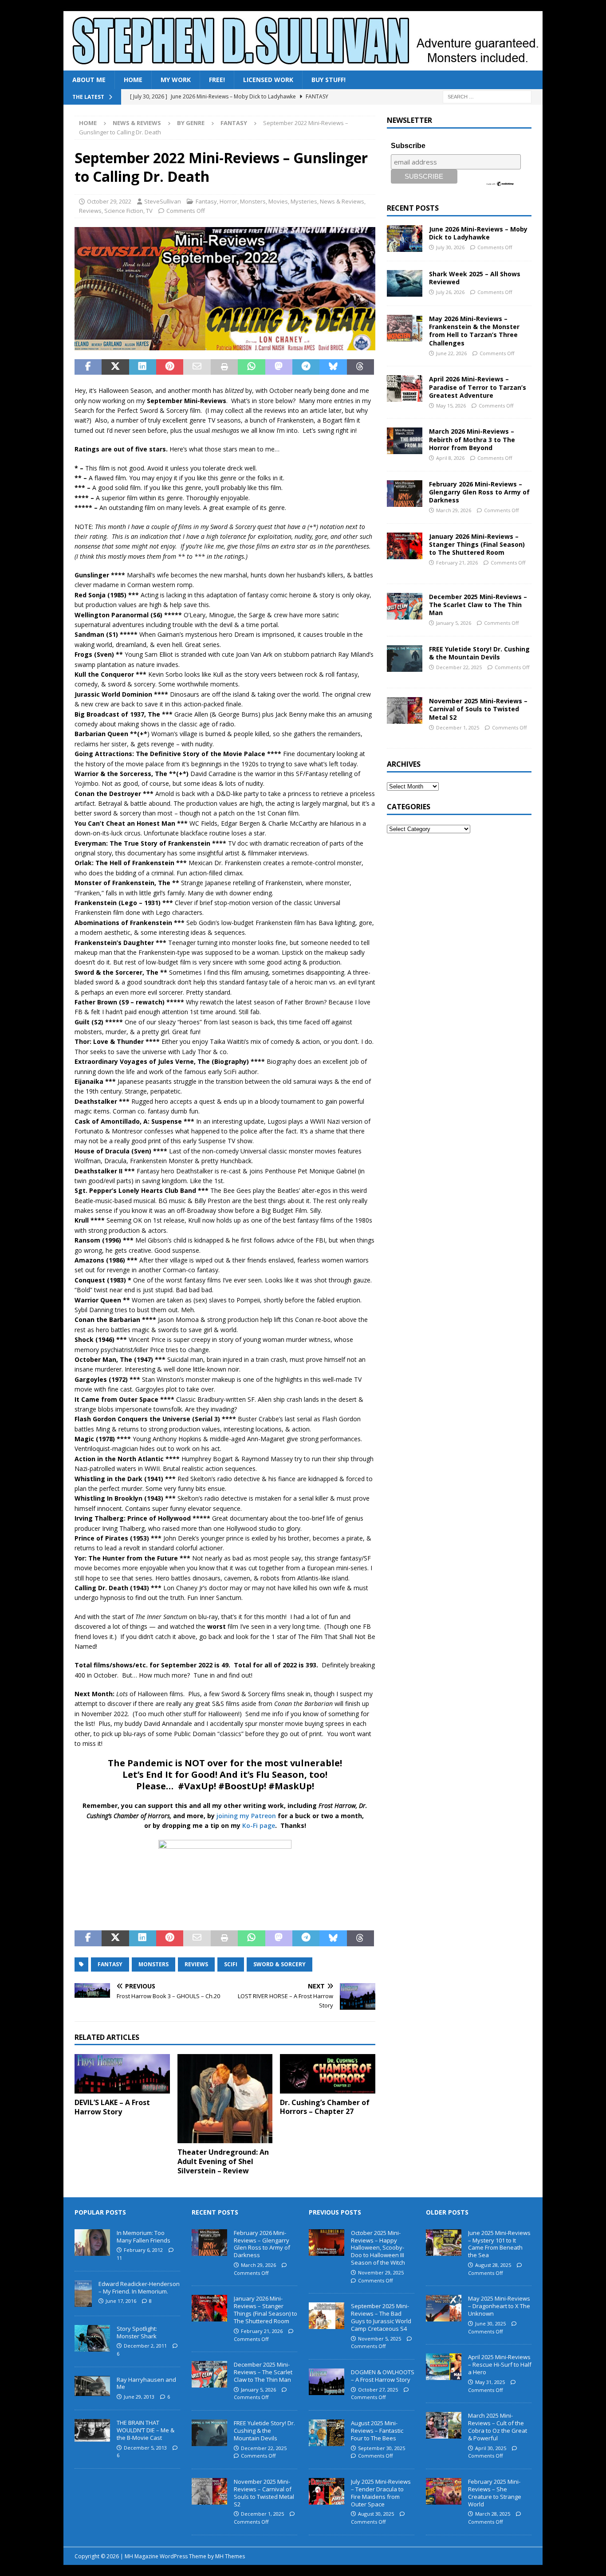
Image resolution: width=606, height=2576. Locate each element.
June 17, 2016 (121, 2301)
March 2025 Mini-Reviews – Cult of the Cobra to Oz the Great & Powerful (498, 2427)
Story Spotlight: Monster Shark (137, 2332)
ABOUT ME (89, 80)
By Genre (191, 123)
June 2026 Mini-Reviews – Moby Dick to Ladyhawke (478, 233)
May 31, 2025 (490, 2382)
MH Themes (230, 2556)
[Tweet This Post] (115, 367)
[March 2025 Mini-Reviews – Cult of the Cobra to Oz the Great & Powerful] (444, 2425)
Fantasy (206, 201)
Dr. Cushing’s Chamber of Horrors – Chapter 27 (325, 2107)
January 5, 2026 (454, 623)
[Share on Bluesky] (333, 367)
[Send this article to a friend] (197, 367)
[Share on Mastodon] (279, 367)
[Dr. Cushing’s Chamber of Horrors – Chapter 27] (328, 2074)
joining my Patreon (246, 1816)
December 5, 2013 (145, 2448)
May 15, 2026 (451, 406)
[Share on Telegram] (306, 367)
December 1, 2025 (458, 727)
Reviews (90, 211)
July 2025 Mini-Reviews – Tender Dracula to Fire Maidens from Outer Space (381, 2493)
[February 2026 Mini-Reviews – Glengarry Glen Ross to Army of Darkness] (405, 494)
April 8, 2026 (450, 458)
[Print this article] (224, 367)
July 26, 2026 (450, 292)
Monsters (253, 201)
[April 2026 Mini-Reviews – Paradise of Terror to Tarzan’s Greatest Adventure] (405, 388)
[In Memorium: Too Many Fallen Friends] (92, 2243)
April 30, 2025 (491, 2448)
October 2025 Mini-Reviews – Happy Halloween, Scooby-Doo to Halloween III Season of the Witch (378, 2248)
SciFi (231, 1964)
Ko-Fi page (259, 1825)
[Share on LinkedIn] (143, 367)
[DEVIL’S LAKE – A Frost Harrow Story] (122, 2074)
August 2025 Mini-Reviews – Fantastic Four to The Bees (377, 2431)
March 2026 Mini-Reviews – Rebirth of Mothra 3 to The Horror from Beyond (472, 439)
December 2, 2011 (145, 2346)
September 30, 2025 (382, 2448)
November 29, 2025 (381, 2272)
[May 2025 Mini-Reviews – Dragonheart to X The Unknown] (444, 2308)
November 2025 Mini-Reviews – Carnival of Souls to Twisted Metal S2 (478, 709)
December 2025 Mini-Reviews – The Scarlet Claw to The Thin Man (478, 605)
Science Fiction (124, 211)
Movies (278, 201)
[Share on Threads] (360, 367)
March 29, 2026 (454, 510)
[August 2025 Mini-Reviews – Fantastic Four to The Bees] (327, 2433)
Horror (228, 201)
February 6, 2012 (143, 2250)
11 (119, 2258)
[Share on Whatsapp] (251, 367)
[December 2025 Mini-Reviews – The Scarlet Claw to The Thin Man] (405, 606)
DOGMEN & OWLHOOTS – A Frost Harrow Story (383, 2376)
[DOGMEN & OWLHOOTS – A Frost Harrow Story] (327, 2382)
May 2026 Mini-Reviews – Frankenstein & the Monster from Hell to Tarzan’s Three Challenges (474, 331)
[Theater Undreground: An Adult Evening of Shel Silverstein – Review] (225, 2099)
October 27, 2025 (378, 2390)
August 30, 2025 (376, 2514)
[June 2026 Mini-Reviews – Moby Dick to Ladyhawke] (405, 239)
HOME (133, 80)
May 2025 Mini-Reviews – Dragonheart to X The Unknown (499, 2306)
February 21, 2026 (457, 563)
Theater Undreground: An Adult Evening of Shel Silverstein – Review (223, 2161)
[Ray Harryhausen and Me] (92, 2386)
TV (149, 211)
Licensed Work (268, 80)
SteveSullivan (163, 201)
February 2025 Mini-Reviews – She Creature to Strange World (495, 2493)
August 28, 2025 (493, 2265)
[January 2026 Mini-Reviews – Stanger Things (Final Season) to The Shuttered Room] (405, 546)
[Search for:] (487, 96)
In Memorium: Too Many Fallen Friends (144, 2237)
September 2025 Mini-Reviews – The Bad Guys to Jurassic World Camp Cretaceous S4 (381, 2317)
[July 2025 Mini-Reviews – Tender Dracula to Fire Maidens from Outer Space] (327, 2491)
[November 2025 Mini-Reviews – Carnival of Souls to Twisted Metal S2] (405, 710)
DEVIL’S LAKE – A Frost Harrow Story (112, 2107)
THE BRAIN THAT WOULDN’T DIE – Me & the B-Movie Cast (146, 2430)
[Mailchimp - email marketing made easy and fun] (500, 183)
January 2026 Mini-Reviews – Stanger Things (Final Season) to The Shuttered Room (477, 544)
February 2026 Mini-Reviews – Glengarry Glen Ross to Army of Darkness (479, 492)
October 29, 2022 (109, 201)
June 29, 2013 (139, 2397)
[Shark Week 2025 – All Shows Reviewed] (405, 283)
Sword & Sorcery (279, 1964)
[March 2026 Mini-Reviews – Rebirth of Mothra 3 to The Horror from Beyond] (405, 441)
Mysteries (304, 201)
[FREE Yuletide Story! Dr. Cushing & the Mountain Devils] (405, 659)
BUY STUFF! (329, 80)
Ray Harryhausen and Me (146, 2383)
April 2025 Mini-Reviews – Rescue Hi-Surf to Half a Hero (500, 2364)
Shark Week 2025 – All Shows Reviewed (475, 278)
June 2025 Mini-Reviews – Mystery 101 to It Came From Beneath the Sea (499, 2244)
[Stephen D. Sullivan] (303, 65)
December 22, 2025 (459, 667)
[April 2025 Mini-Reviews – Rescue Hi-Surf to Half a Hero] (444, 2367)
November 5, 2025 (380, 2339)
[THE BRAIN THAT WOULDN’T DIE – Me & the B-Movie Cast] (92, 2430)
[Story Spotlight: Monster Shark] (92, 2338)
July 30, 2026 (450, 247)
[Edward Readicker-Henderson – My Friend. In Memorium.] (83, 2294)
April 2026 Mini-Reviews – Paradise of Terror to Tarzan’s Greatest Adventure (478, 387)
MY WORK (176, 80)
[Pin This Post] (170, 367)
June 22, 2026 (451, 353)
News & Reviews (137, 123)
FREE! (217, 80)
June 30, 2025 (490, 2323)
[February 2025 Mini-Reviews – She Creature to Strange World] (444, 2491)
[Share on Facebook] (88, 367)
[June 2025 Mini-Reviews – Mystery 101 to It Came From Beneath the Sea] (444, 2243)
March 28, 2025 (493, 2514)
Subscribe (408, 146)
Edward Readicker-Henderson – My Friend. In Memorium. (139, 2288)
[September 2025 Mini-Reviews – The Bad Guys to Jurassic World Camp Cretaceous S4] (327, 2316)
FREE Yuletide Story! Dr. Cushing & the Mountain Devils (479, 653)
